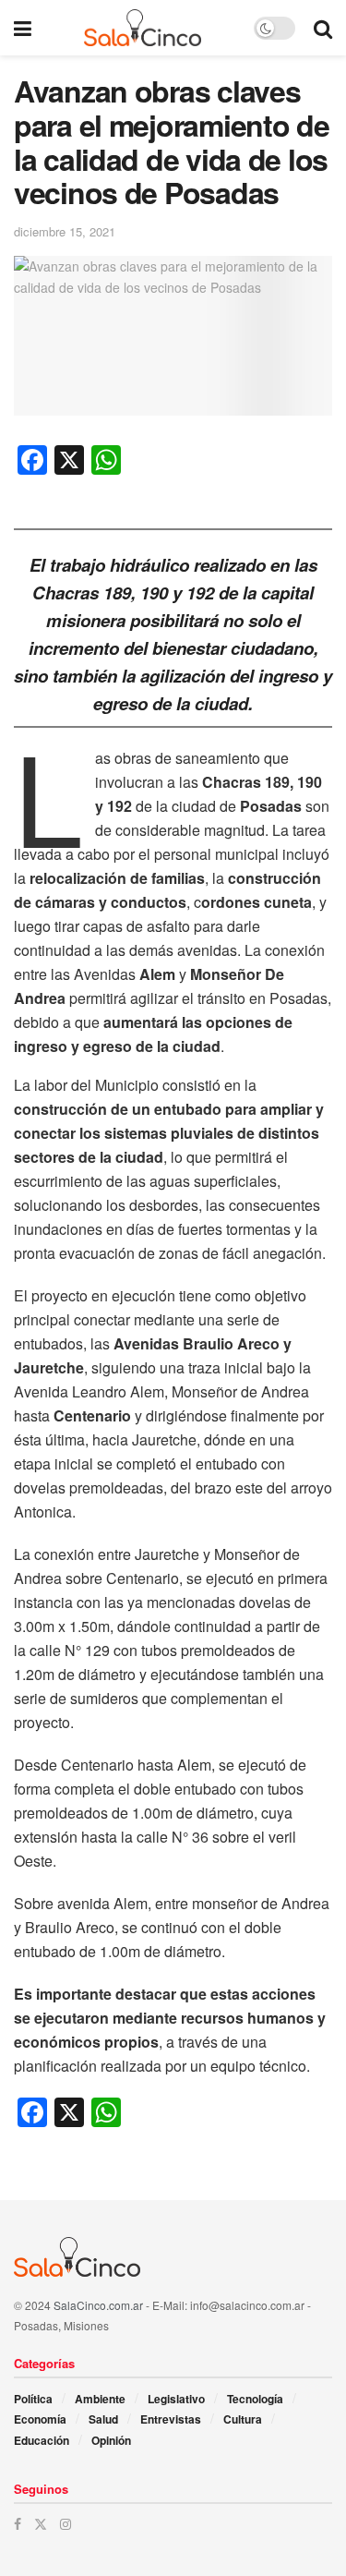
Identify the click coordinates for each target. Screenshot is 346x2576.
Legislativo (176, 2399)
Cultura (243, 2419)
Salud (103, 2419)
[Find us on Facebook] (18, 2524)
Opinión (111, 2440)
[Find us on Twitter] (41, 2524)
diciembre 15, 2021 (65, 231)
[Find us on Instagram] (66, 2524)
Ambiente (100, 2399)
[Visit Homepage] (143, 28)
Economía (40, 2419)
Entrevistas (171, 2419)
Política (33, 2399)
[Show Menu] (23, 28)
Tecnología (255, 2399)
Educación (42, 2440)
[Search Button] (323, 28)
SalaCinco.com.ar (98, 2305)
